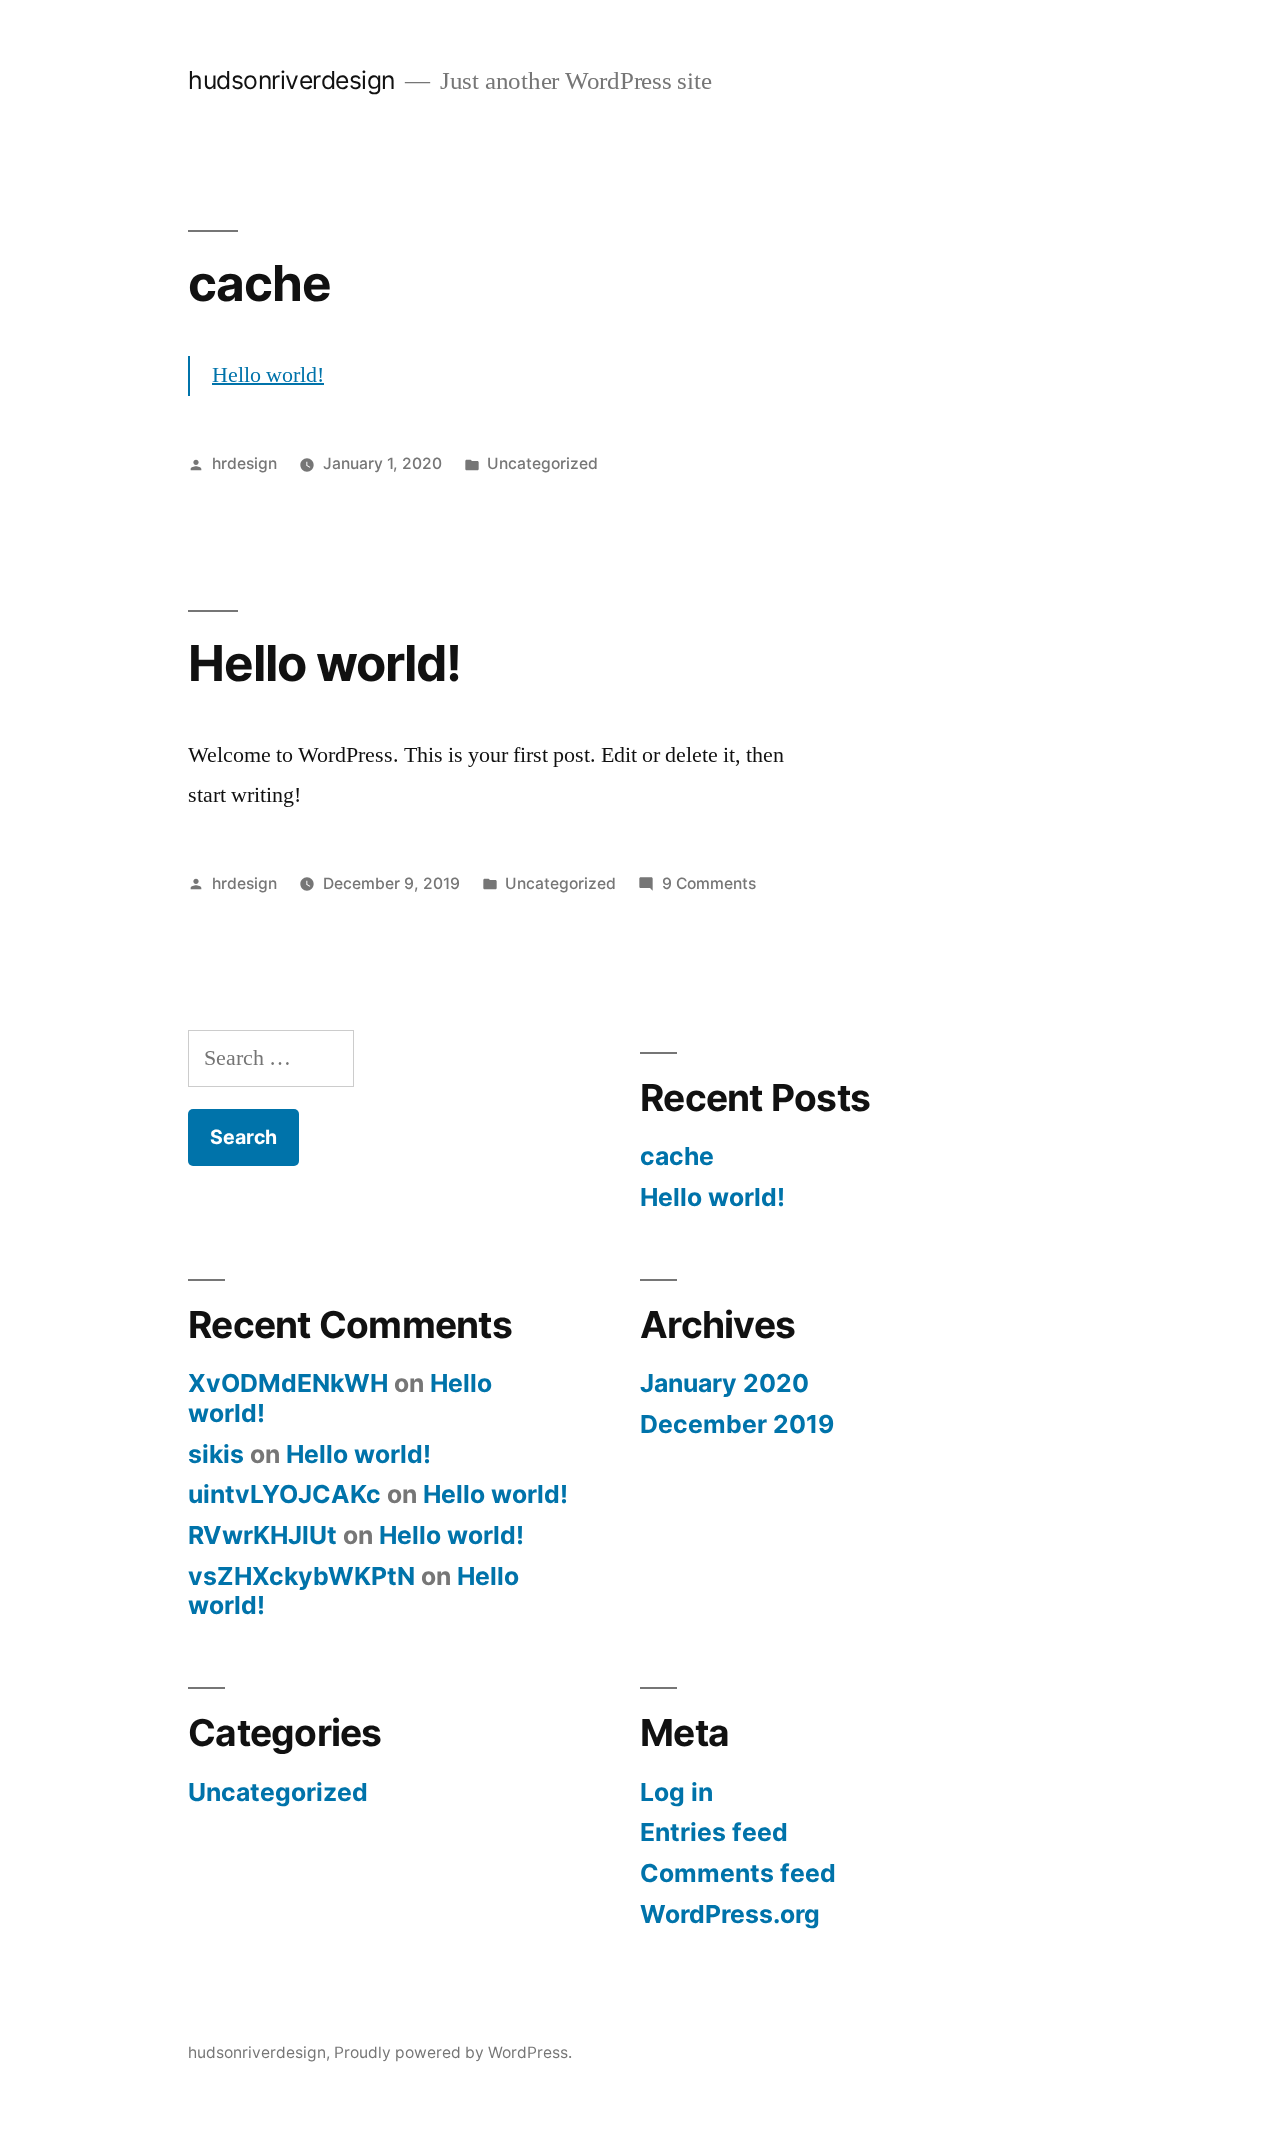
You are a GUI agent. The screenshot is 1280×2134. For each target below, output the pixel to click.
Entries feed (714, 1832)
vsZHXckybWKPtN (301, 1576)
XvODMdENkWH (288, 1383)
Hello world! (268, 375)
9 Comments (709, 883)
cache (259, 283)
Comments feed (738, 1873)
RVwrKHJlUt (262, 1535)
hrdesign (244, 463)
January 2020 (724, 1383)
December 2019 (737, 1424)
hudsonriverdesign (291, 80)
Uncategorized (542, 463)
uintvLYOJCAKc (284, 1494)
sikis (216, 1454)
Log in (676, 1792)
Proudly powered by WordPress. (453, 2052)
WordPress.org (730, 1914)
